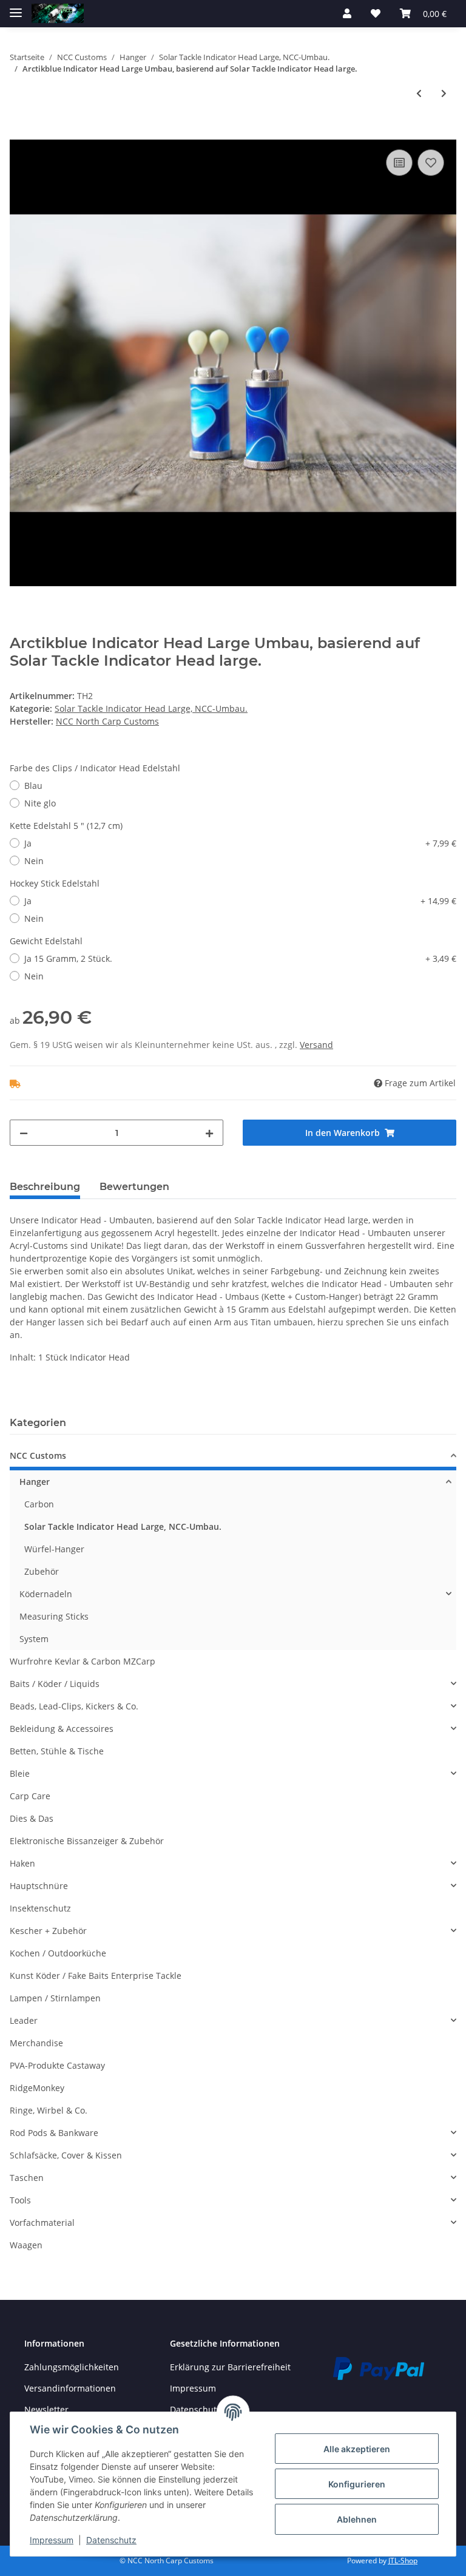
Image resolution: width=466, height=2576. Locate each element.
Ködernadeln (46, 1594)
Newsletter (46, 2409)
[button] (347, 13)
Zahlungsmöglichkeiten (72, 2367)
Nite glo (40, 803)
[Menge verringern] (24, 1133)
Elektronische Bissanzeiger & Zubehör (87, 1841)
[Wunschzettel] (376, 13)
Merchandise (36, 2043)
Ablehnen (357, 2519)
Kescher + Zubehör (48, 1931)
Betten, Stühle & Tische (57, 1751)
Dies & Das (32, 1818)
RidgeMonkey (37, 2088)
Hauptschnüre (39, 1886)
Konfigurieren (357, 2484)
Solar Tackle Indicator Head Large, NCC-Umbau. (151, 708)
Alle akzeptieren (357, 2449)
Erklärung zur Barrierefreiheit (230, 2367)
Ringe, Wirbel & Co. (49, 2110)
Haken (22, 1863)
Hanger (35, 1482)
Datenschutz (111, 2540)
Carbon (39, 1504)
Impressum (193, 2388)
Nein (34, 861)
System (34, 1639)
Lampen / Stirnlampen (55, 1998)
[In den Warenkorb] (19, 133)
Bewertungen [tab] (134, 1187)
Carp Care (30, 1796)
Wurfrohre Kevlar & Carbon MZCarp (83, 1661)
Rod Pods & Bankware (54, 2133)
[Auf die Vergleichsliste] (399, 163)
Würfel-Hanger (54, 1549)
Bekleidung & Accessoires (62, 1729)
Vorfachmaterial (42, 2223)
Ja (240, 843)
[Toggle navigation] (16, 8)
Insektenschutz (40, 1908)
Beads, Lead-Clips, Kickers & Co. (74, 1706)
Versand (316, 1045)
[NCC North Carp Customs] (58, 14)
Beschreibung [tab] (45, 1187)
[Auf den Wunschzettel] (431, 163)
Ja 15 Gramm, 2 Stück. (240, 958)
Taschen (27, 2178)
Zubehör (42, 1571)
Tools (20, 2200)
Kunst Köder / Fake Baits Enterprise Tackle (96, 1976)
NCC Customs (38, 1455)
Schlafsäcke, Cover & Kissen (66, 2155)
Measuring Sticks (54, 1616)
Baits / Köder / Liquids (55, 1684)
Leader (24, 2020)
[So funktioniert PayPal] (379, 2367)
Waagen (26, 2245)
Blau (33, 786)
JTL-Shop (403, 2561)
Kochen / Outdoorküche (58, 1953)
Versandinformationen (70, 2388)
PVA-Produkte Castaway (57, 2065)
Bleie (20, 1773)
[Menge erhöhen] (209, 1133)
